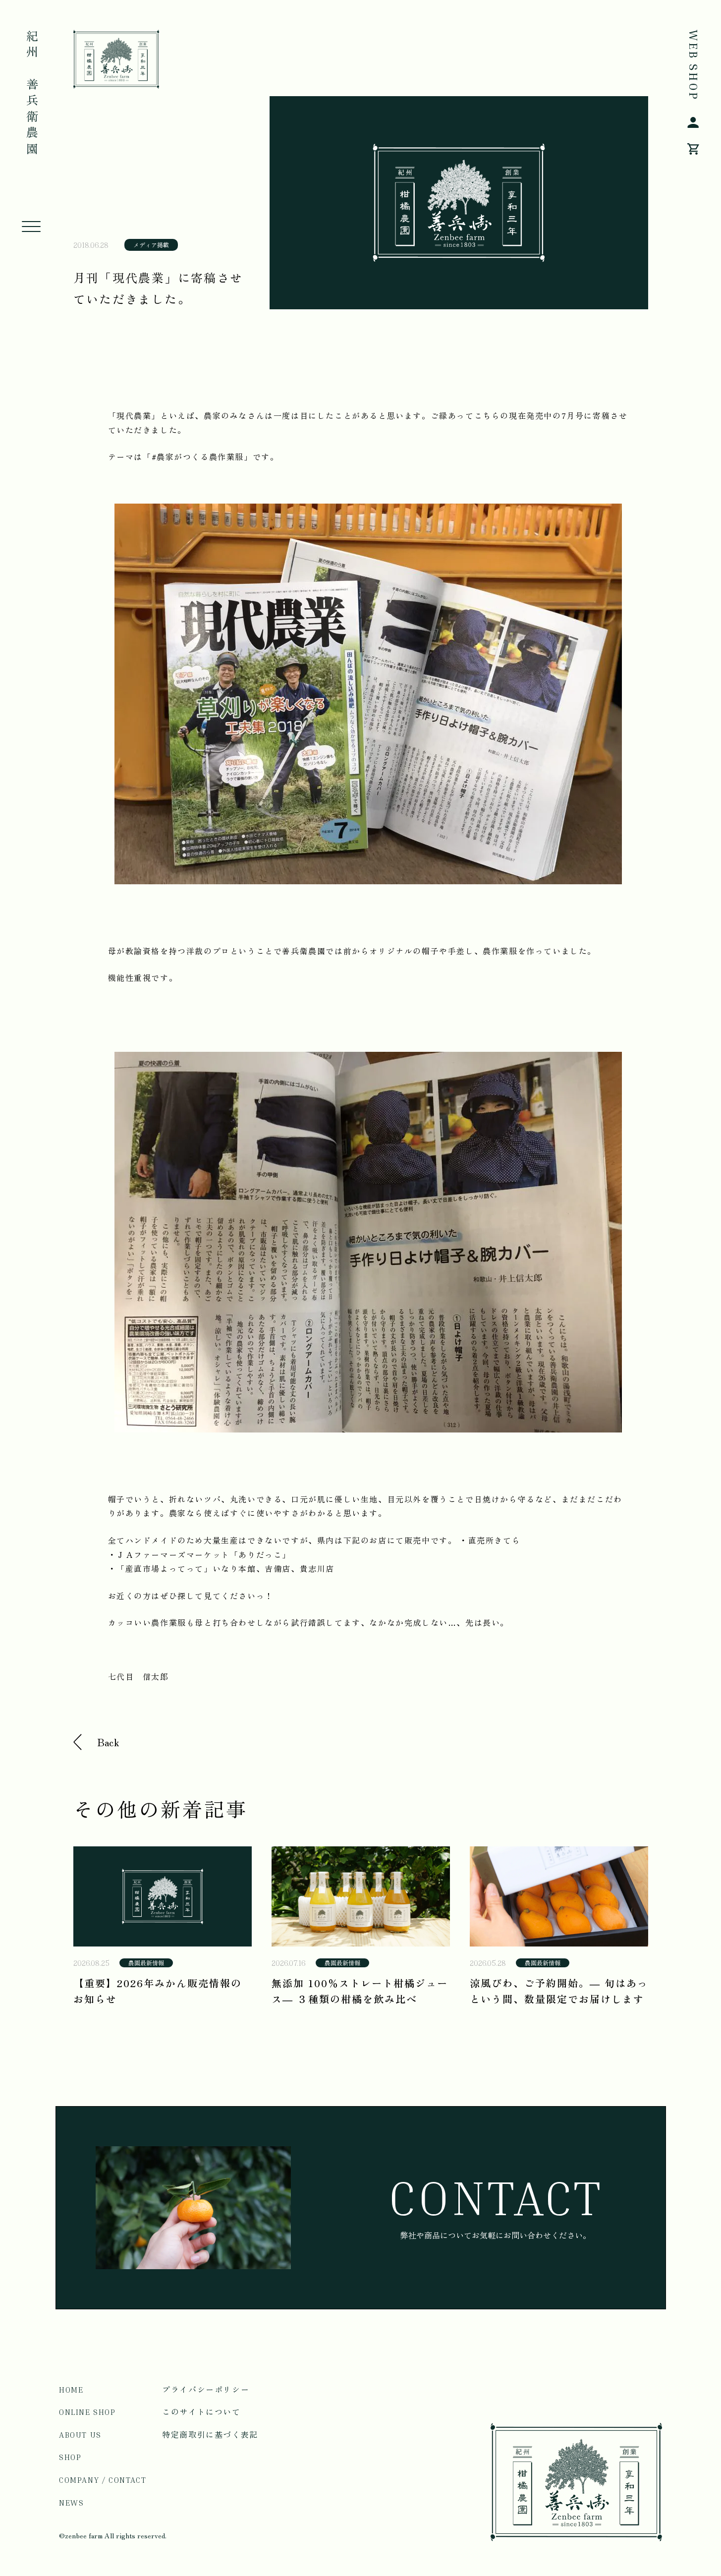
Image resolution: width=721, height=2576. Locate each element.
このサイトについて (201, 2412)
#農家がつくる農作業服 (198, 457)
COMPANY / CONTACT (103, 2480)
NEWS (71, 2503)
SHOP (70, 2457)
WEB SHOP (693, 65)
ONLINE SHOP (87, 2412)
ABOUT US (80, 2435)
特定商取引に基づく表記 (210, 2435)
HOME (71, 2390)
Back (109, 1742)
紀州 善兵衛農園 (31, 94)
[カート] (693, 151)
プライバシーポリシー (206, 2390)
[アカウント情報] (693, 124)
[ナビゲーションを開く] (31, 227)
